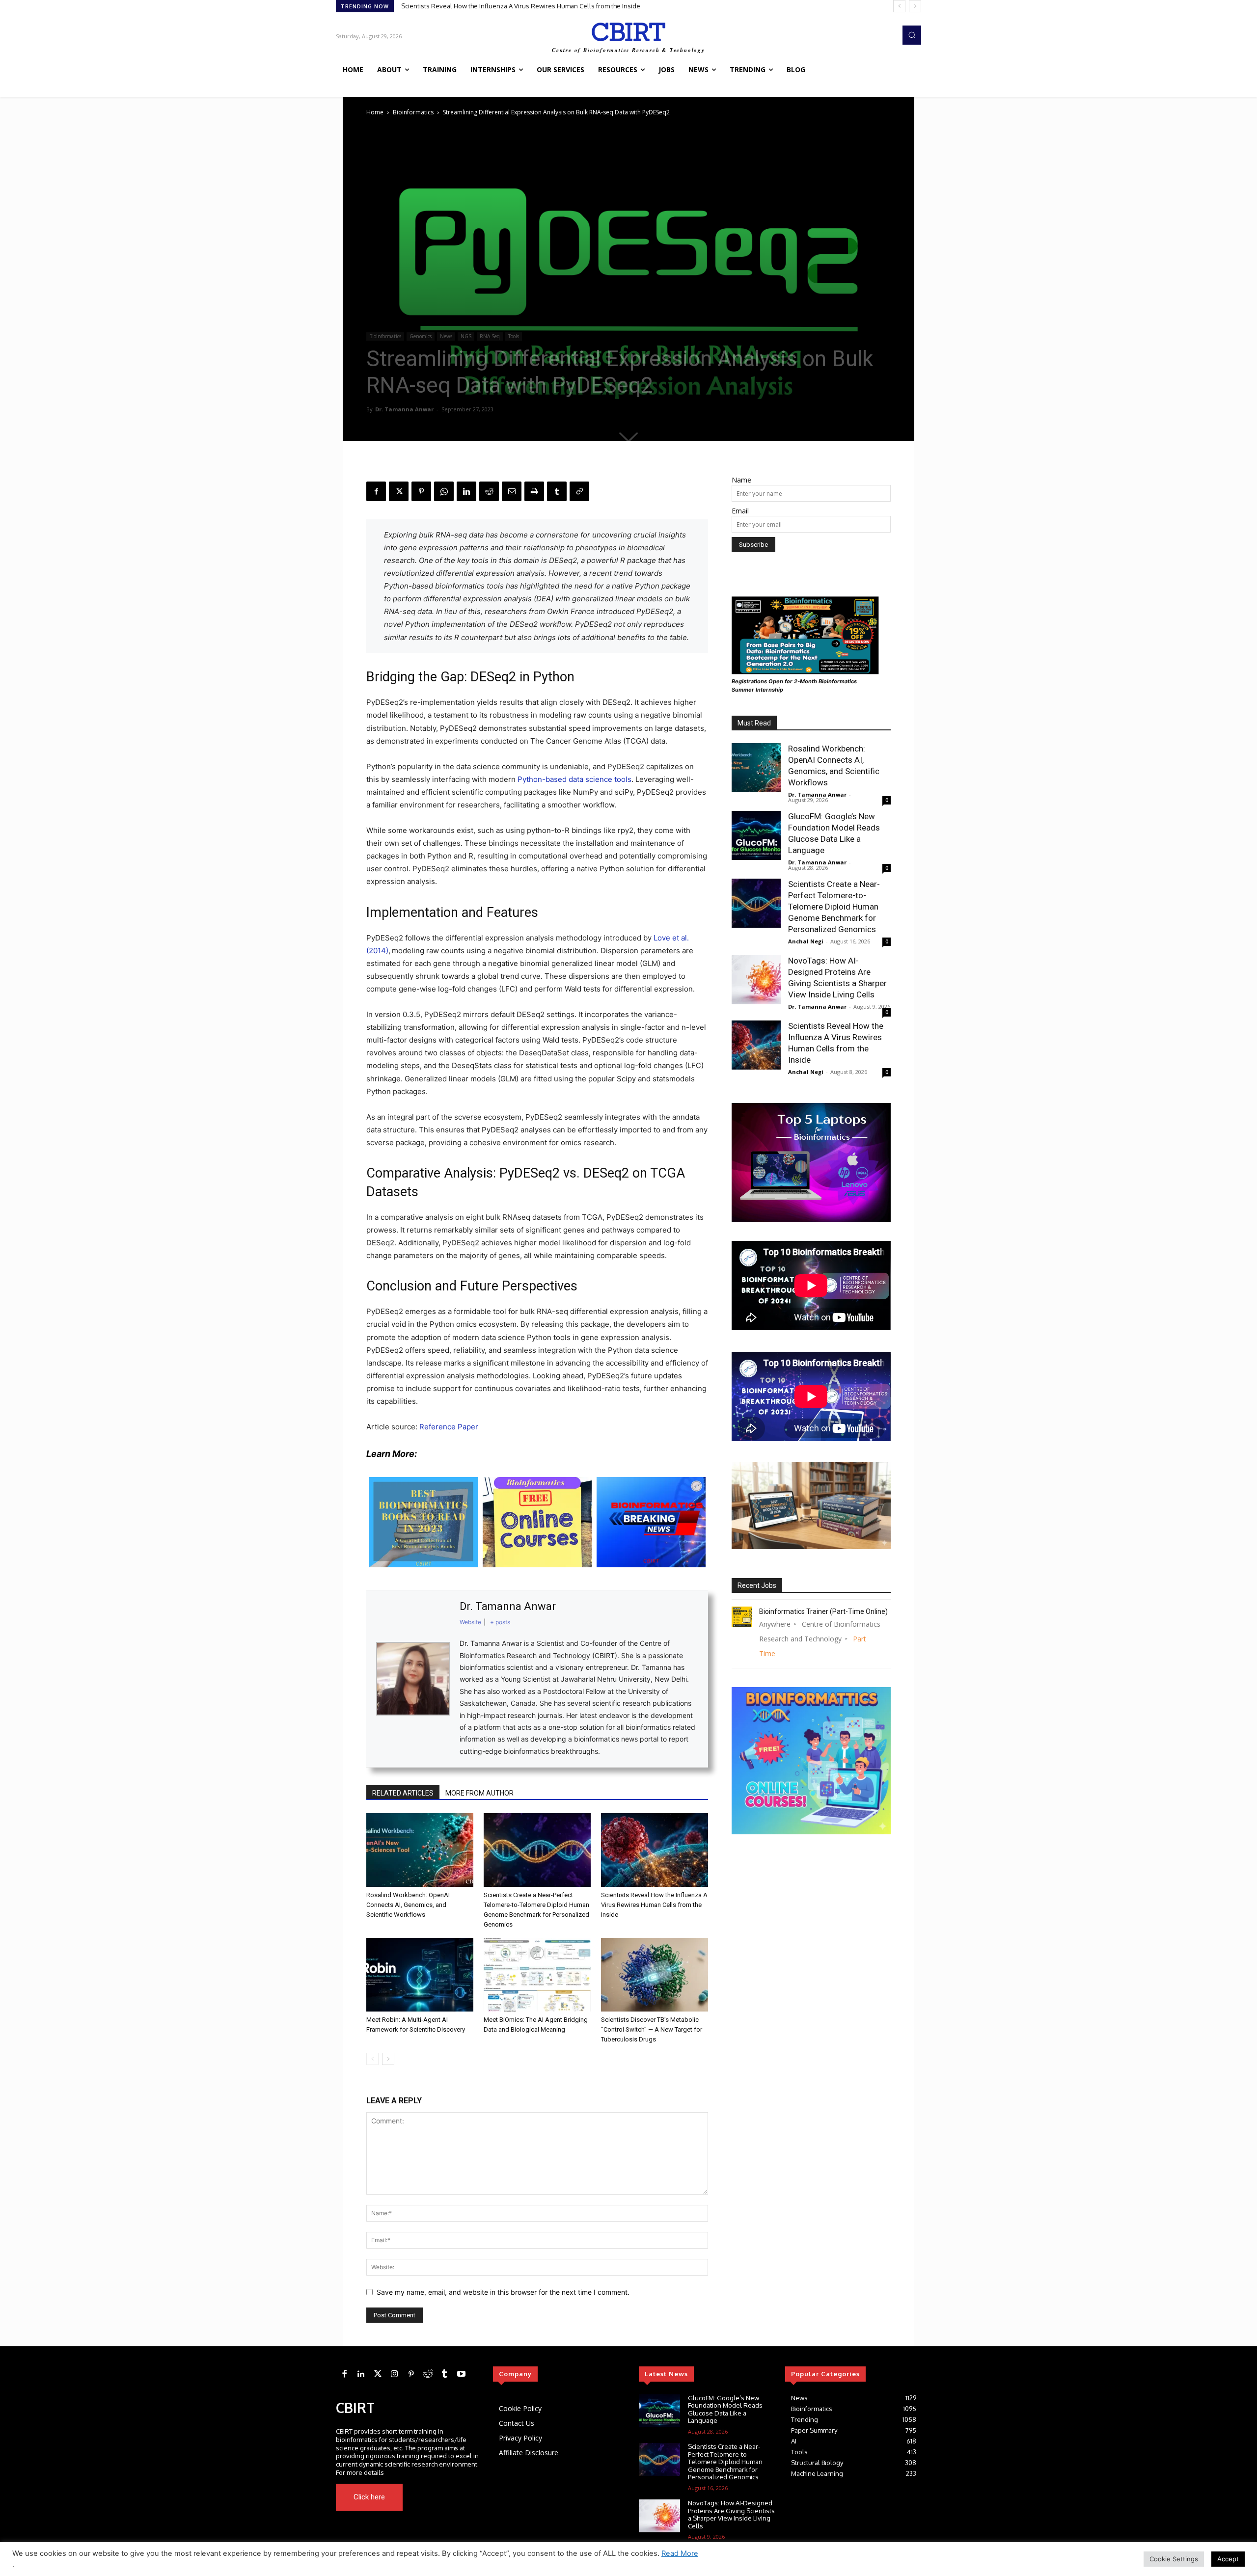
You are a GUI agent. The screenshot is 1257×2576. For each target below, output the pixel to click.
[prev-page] (372, 2059)
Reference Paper (449, 1427)
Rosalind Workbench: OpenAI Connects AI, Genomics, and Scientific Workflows (518, 6)
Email (740, 511)
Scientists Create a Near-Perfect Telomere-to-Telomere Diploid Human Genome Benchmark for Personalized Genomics (834, 907)
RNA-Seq (490, 336)
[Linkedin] (466, 491)
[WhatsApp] (444, 491)
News (446, 336)
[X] (399, 491)
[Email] (512, 491)
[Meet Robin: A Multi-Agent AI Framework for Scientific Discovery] (420, 1975)
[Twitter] (378, 2374)
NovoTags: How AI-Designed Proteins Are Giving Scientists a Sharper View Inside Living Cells (731, 2514)
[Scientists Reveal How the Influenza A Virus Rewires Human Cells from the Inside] (655, 1850)
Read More (680, 2553)
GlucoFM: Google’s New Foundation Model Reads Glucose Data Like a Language (725, 2409)
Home (375, 112)
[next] (915, 6)
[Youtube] (465, 2497)
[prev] (899, 6)
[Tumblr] (557, 491)
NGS (466, 336)
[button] (912, 35)
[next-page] (388, 2059)
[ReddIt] (489, 491)
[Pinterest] (421, 491)
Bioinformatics (413, 112)
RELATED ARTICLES (403, 1793)
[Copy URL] (579, 491)
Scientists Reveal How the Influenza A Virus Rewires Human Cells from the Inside (654, 1905)
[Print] (534, 491)
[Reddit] (428, 2374)
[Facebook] (376, 491)
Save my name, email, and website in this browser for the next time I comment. (503, 2292)
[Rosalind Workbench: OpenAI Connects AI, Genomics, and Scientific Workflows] (420, 1850)
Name (741, 480)
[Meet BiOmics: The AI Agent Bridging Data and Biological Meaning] (537, 1975)
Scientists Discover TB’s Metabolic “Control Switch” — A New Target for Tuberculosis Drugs (652, 2029)
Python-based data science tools (574, 779)
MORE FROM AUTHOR (479, 1793)
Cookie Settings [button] (1174, 2559)
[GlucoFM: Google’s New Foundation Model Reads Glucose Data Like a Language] (756, 835)
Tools (514, 336)
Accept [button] (1228, 2559)
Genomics (421, 336)
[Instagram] (394, 2374)
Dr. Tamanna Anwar (404, 409)
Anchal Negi (806, 941)
